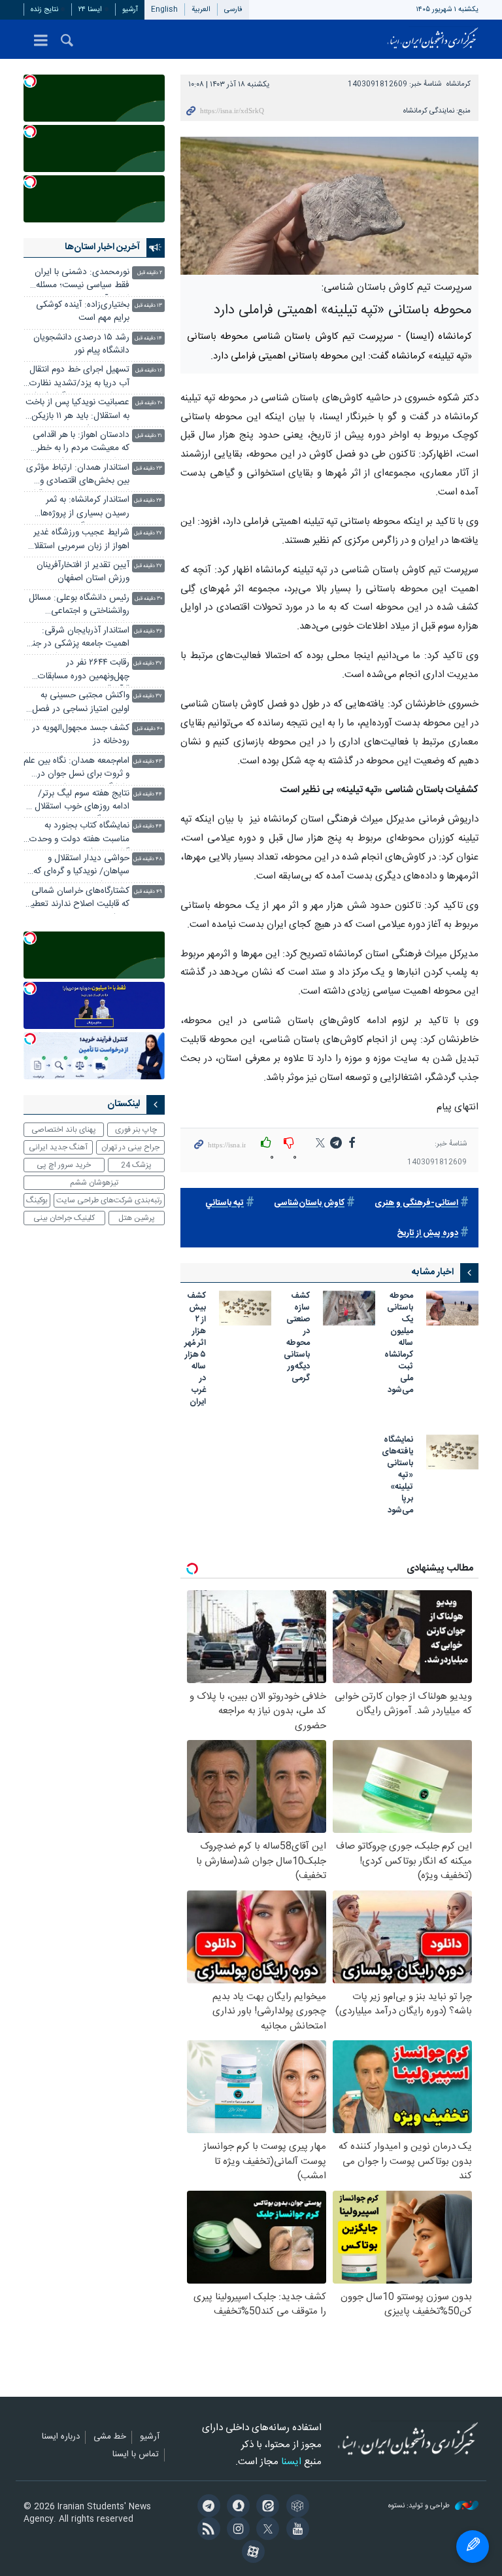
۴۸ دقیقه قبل (148, 859)
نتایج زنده (44, 9)
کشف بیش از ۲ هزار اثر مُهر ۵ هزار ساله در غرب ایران (195, 1349)
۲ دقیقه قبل (150, 273)
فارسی (233, 9)
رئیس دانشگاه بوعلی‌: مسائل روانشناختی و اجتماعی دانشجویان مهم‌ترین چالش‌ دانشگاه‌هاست (79, 606)
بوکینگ (37, 1200)
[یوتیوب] (295, 2530)
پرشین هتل (137, 1218)
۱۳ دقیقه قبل (148, 306)
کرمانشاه (459, 84)
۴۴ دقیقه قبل (148, 794)
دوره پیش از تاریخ (427, 1233)
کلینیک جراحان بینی (64, 1218)
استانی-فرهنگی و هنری (416, 1203)
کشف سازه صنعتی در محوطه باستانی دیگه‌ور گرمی (297, 1338)
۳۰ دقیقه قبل (148, 599)
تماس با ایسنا (136, 2455)
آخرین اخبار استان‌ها (102, 247)
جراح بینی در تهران (130, 1147)
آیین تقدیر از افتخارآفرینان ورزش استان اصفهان (83, 572)
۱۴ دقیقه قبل (148, 339)
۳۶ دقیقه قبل (148, 632)
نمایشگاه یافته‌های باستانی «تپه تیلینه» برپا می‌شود (397, 1476)
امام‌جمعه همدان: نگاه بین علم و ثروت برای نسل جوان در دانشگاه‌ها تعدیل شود (76, 769)
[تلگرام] (206, 2507)
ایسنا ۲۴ (90, 9)
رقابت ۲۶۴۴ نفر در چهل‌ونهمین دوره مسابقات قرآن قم (84, 671)
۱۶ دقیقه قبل (149, 371)
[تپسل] (30, 81)
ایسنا (433, 39)
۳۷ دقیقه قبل (148, 664)
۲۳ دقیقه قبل (148, 469)
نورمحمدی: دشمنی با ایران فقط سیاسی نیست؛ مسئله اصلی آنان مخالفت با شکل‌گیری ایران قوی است (82, 280)
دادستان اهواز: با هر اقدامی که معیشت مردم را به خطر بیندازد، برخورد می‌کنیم (81, 443)
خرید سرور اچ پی (64, 1165)
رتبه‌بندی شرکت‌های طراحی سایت (109, 1200)
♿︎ (473, 2547)
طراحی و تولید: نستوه (420, 2506)
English (164, 9)
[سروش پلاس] (236, 2507)
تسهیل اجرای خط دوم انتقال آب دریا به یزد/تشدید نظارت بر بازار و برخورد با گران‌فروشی (77, 378)
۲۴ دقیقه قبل (148, 501)
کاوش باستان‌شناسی (309, 1203)
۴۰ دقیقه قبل (148, 729)
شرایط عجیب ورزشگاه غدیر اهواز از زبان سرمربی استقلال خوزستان (79, 541)
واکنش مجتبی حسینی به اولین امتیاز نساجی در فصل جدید (81, 704)
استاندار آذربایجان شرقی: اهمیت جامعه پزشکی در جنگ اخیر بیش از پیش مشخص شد (76, 639)
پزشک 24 (136, 1165)
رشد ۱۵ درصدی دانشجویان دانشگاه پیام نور (81, 344)
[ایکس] (266, 2530)
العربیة (201, 9)
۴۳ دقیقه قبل (148, 762)
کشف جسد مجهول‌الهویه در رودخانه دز (81, 735)
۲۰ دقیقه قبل (149, 403)
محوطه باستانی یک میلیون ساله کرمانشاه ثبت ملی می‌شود (399, 1344)
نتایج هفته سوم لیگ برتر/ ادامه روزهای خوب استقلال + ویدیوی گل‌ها (78, 802)
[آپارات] (251, 2553)
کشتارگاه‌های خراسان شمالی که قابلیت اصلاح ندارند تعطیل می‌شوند (77, 899)
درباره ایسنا (61, 2437)
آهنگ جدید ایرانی (58, 1147)
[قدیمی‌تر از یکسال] (452, 1308)
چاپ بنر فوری (136, 1130)
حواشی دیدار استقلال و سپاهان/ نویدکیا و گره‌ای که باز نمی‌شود (81, 866)
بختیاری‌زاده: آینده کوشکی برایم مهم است (83, 312)
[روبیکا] (295, 2507)
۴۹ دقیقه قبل (148, 892)
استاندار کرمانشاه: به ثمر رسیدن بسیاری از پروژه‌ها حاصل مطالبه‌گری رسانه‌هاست (77, 508)
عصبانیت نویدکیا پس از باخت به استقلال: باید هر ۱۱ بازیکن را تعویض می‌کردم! (76, 410)
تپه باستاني (225, 1203)
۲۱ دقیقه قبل (149, 436)
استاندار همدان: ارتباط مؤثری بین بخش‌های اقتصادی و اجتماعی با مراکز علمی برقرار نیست (78, 476)
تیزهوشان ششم (94, 1183)
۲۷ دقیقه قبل (148, 533)
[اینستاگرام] (236, 2530)
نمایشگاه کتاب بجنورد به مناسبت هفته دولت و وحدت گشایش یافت (79, 834)
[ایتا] (266, 2507)
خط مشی (110, 2437)
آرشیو (130, 9)
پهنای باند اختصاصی (64, 1130)
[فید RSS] (206, 2530)
